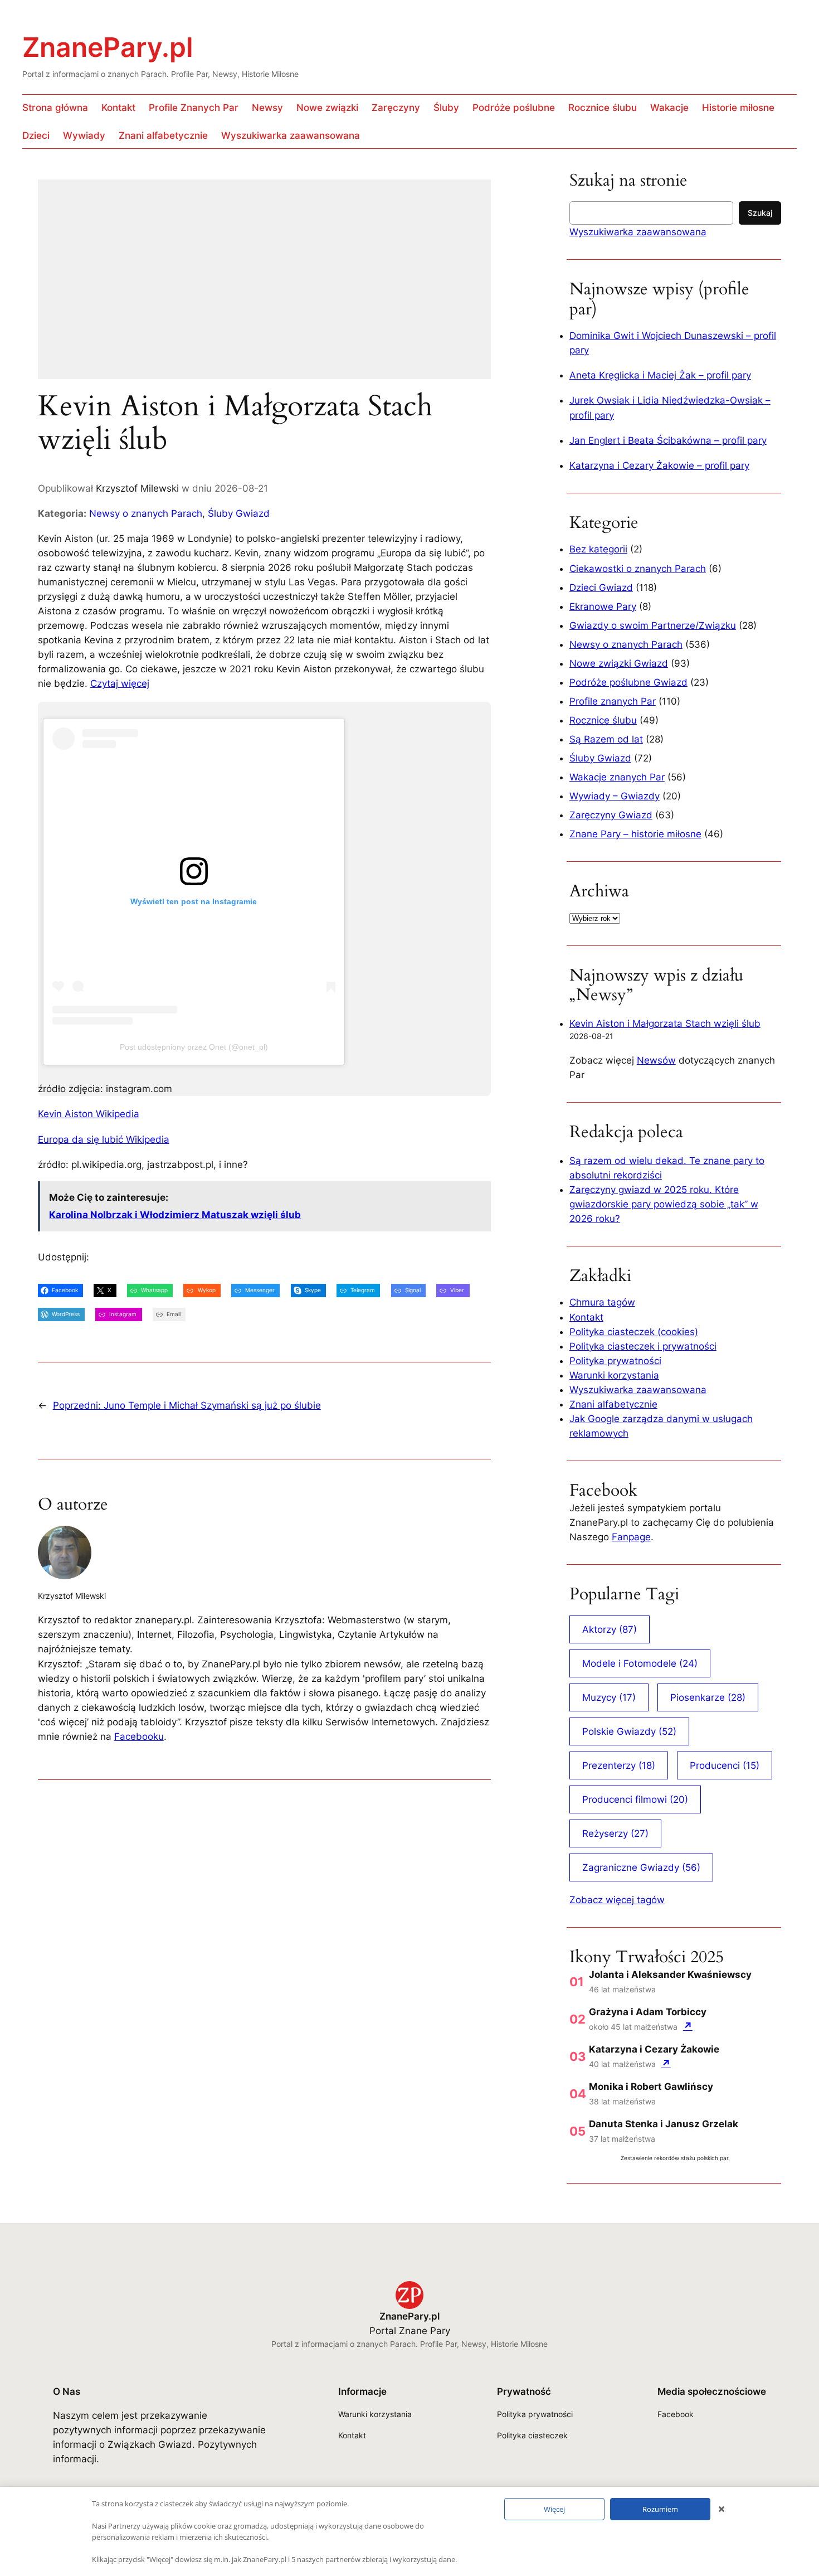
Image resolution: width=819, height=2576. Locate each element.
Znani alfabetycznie (613, 1404)
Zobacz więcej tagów (617, 1900)
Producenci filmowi (635, 1799)
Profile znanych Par (613, 701)
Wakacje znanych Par (617, 777)
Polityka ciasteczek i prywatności (643, 1346)
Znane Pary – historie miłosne (635, 834)
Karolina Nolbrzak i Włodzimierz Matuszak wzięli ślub (175, 1215)
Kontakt (586, 1317)
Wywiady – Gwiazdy (615, 796)
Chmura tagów (602, 1302)
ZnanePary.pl (108, 47)
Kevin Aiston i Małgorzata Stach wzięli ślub (665, 1023)
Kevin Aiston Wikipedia (89, 1114)
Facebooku (139, 1736)
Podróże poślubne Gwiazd (628, 682)
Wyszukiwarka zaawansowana (638, 232)
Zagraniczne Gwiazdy (641, 1867)
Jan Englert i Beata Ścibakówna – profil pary (668, 440)
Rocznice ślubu (603, 720)
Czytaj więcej (120, 683)
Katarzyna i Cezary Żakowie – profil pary (659, 465)
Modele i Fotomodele (640, 1663)
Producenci (725, 1765)
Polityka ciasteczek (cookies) (634, 1332)
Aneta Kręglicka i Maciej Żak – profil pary (660, 375)
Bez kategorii (598, 549)
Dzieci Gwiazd (601, 588)
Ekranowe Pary (603, 607)
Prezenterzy (619, 1765)
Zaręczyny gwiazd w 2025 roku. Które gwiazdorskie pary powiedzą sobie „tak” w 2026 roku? (664, 1204)
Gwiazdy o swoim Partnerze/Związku (653, 625)
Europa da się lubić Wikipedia (104, 1139)
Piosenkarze (708, 1697)
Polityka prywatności (615, 1361)
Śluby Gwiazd (239, 513)
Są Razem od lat (606, 739)
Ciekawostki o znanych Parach (638, 569)
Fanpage (631, 1537)
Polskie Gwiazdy (629, 1731)
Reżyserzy (615, 1833)
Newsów (656, 1060)
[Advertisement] (264, 287)
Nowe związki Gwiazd (619, 663)
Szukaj (760, 213)
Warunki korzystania (614, 1375)
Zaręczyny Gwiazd (611, 815)
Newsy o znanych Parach (146, 513)
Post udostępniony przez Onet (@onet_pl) (194, 1047)
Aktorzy (610, 1629)
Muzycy (609, 1697)
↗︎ (688, 2026)
